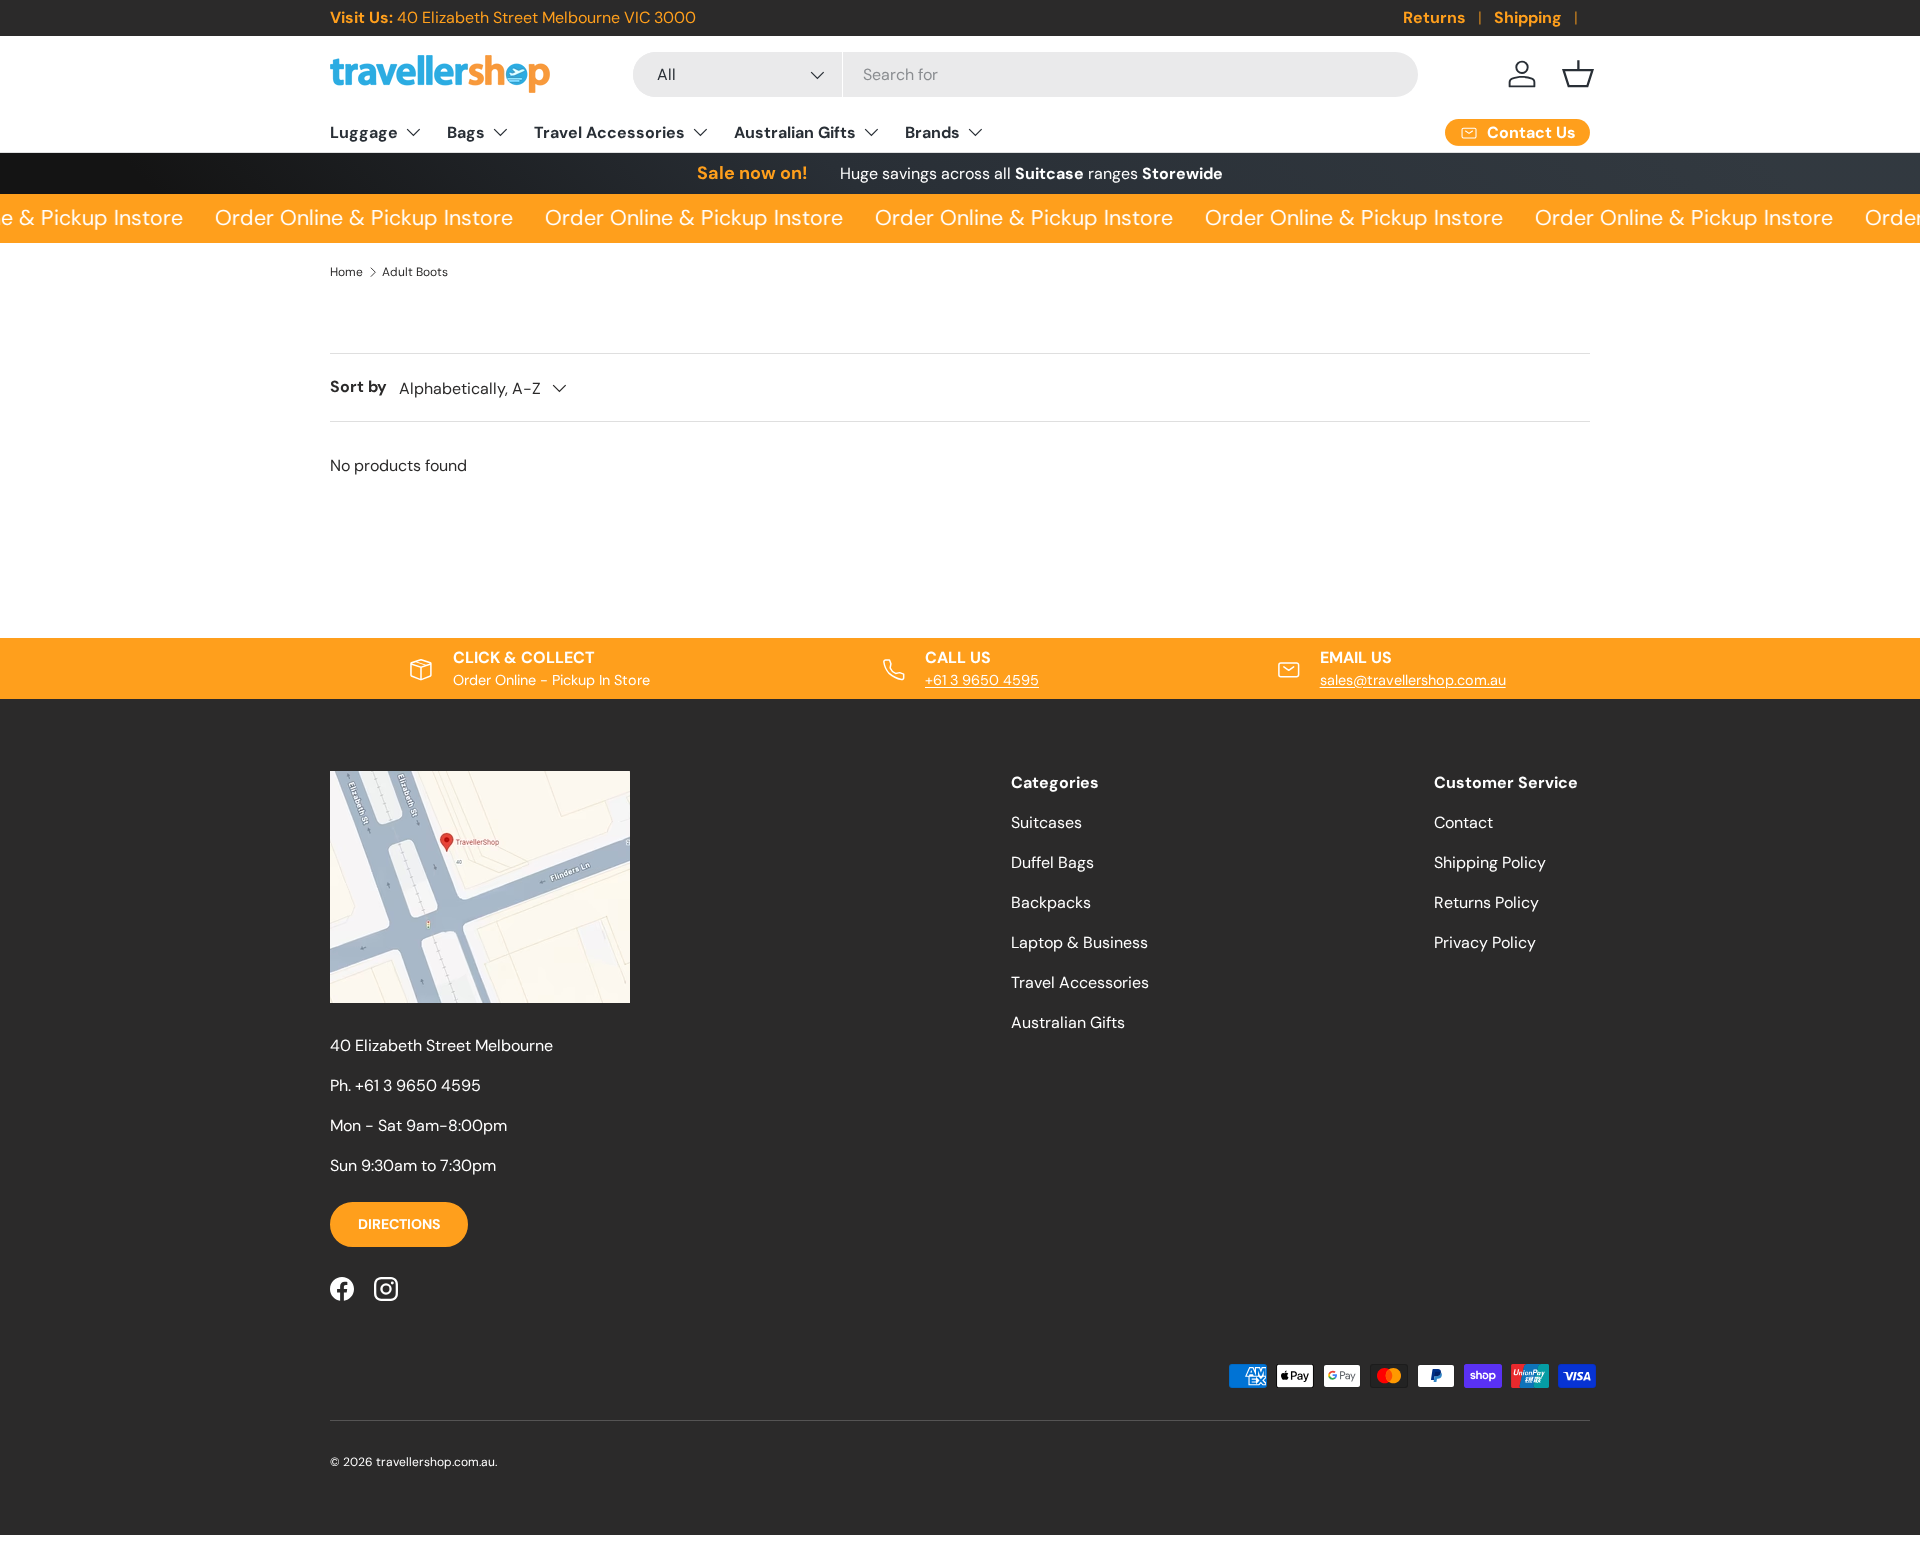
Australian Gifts (795, 132)
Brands (932, 132)
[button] (1578, 74)
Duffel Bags (1052, 862)
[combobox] (1025, 74)
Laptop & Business (1079, 942)
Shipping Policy (1490, 862)
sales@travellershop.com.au (1413, 680)
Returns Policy (1486, 902)
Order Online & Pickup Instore (359, 218)
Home (346, 272)
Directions (399, 1224)
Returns (1434, 17)
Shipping (1528, 17)
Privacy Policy (1485, 942)
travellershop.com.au (435, 1462)
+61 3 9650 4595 (982, 680)
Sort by (358, 386)
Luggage (364, 132)
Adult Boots (415, 272)
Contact (1463, 822)
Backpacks (1051, 902)
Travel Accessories (609, 132)
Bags (466, 132)
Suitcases (1046, 822)
